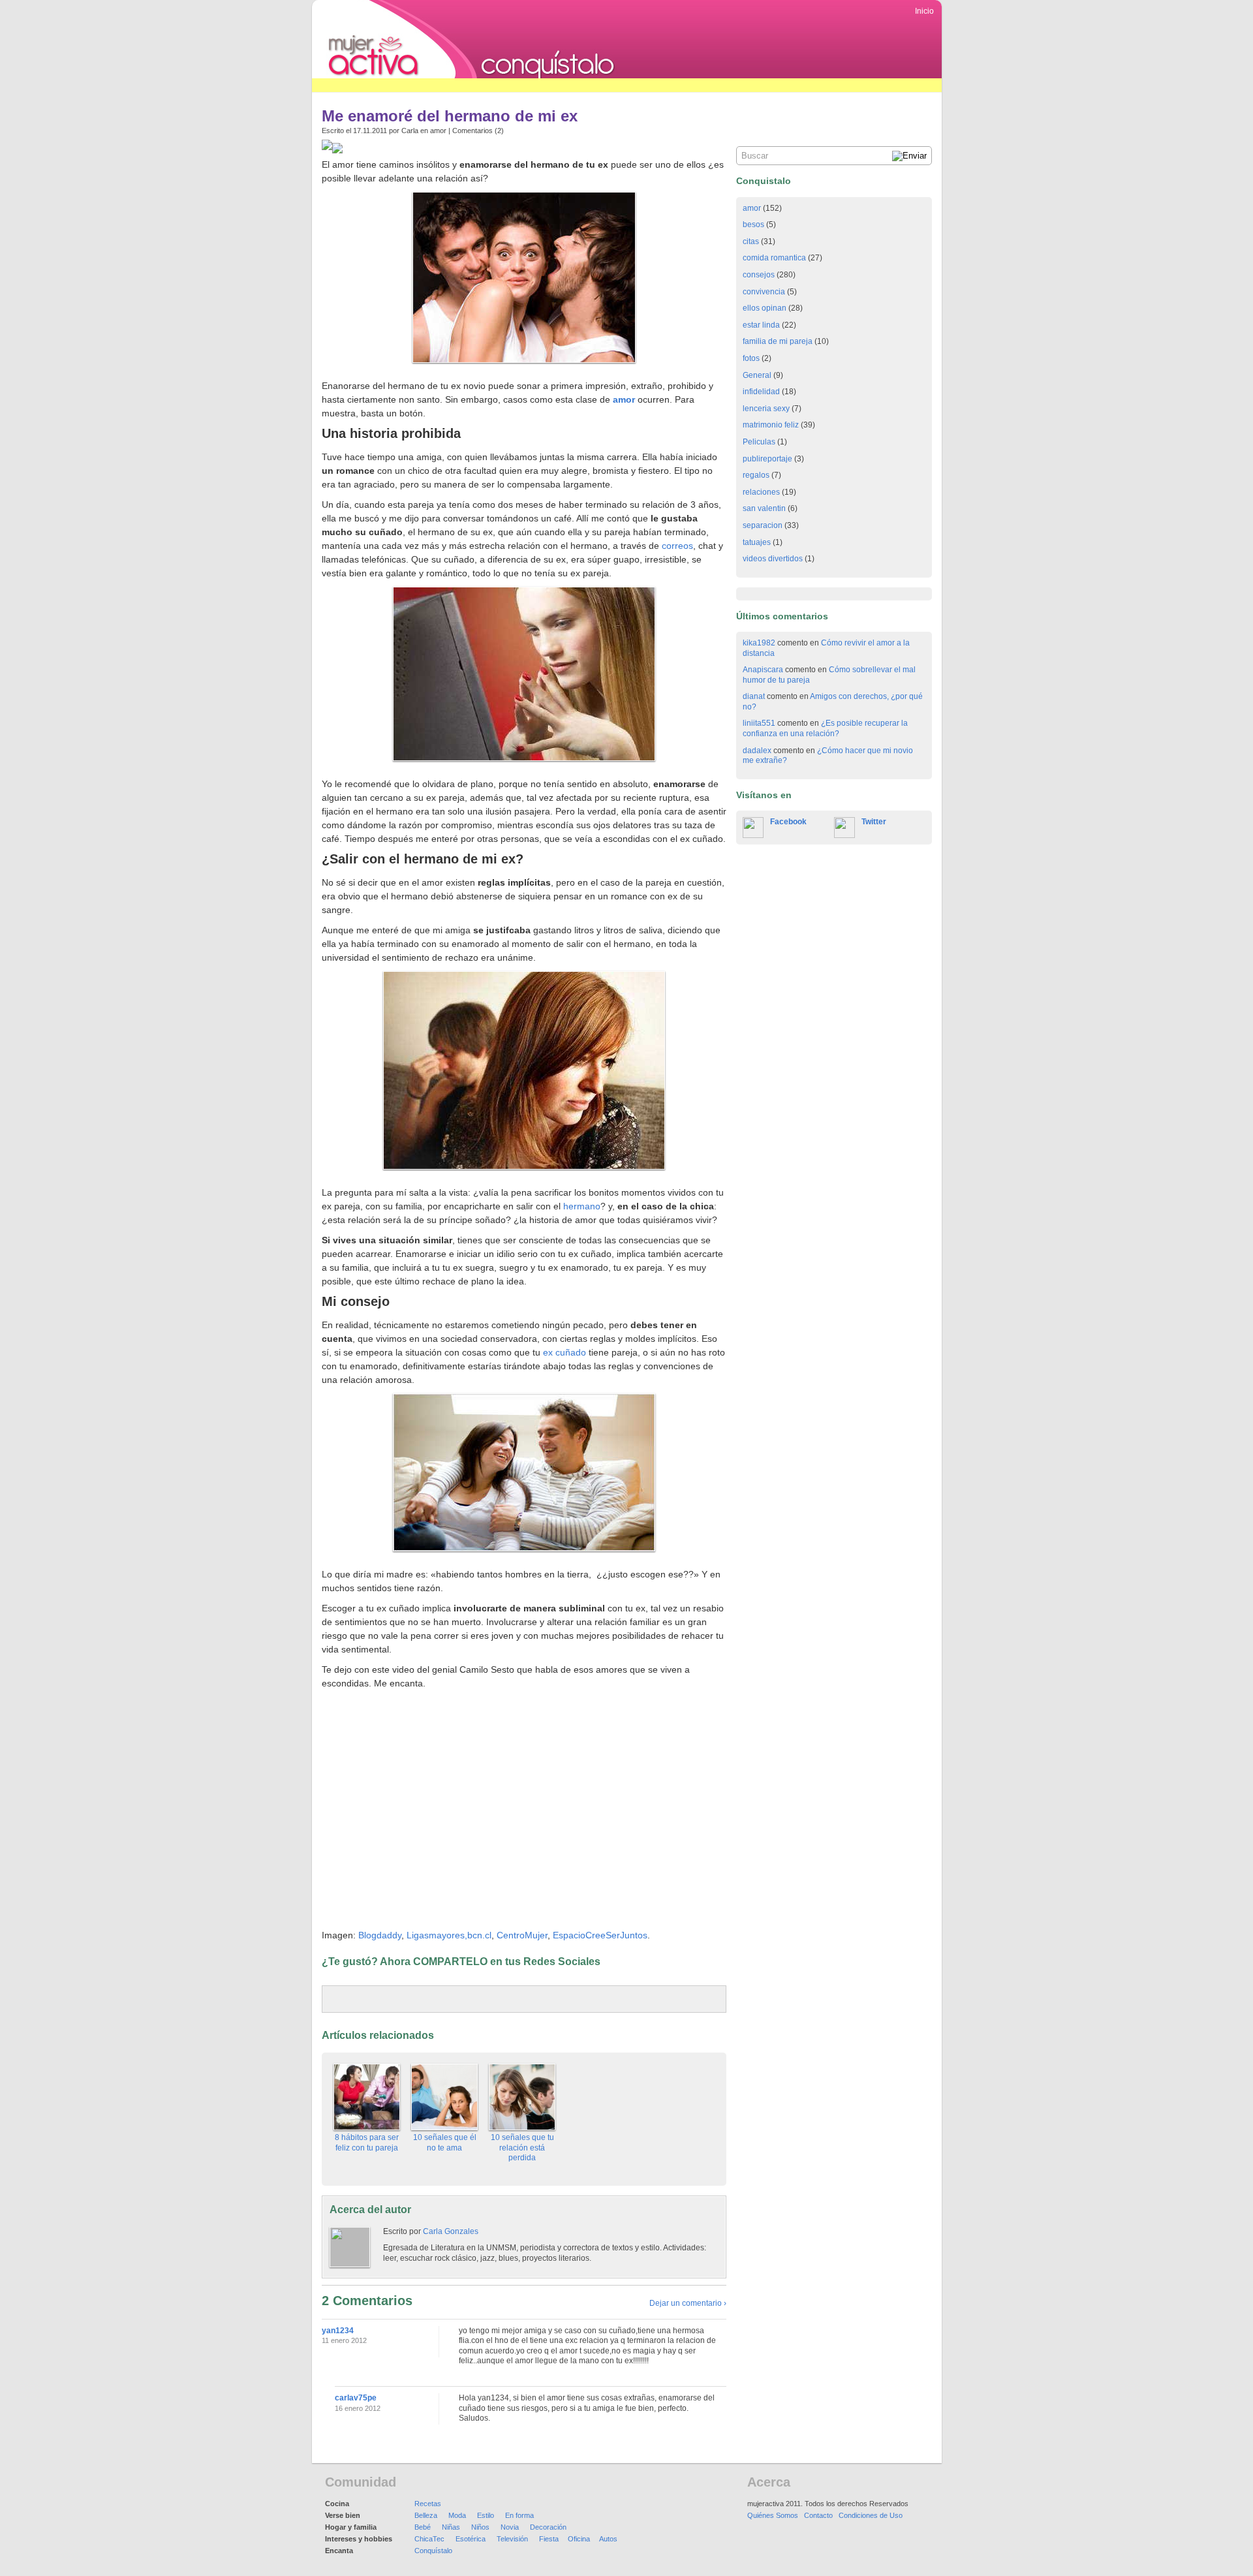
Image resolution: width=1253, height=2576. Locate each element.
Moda (457, 2515)
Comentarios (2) (478, 131)
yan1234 (338, 2331)
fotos (751, 358)
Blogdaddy (380, 1935)
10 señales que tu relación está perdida (522, 2148)
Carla (410, 131)
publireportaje (767, 459)
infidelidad (761, 392)
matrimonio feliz (771, 425)
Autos (608, 2539)
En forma (519, 2515)
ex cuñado (565, 1352)
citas (751, 241)
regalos (756, 475)
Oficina (579, 2539)
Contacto (818, 2515)
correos (677, 546)
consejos (759, 275)
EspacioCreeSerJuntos (600, 1935)
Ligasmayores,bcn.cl (449, 1935)
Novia (510, 2527)
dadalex (757, 751)
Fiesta (549, 2539)
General (757, 375)
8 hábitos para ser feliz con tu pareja (367, 2143)
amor (438, 131)
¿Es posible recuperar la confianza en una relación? (825, 728)
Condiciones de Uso (871, 2515)
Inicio (924, 11)
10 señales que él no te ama (445, 2143)
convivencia (764, 292)
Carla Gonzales (451, 2231)
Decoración (548, 2527)
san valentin (764, 508)
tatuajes (757, 542)
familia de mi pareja (778, 341)
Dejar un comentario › (688, 2303)
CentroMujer (522, 1935)
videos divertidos (773, 559)
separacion (763, 525)
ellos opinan (765, 308)
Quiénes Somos (773, 2515)
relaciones (761, 492)
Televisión (512, 2539)
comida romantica (774, 258)
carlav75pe (356, 2398)
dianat (754, 696)
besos (753, 225)
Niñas (451, 2527)
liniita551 (759, 723)
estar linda (761, 325)
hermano (582, 1206)
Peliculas (759, 442)
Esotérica (471, 2539)
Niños (480, 2527)
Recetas (428, 2504)
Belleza (426, 2515)
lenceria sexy (766, 409)
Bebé (423, 2527)
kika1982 (759, 643)
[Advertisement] (549, 85)
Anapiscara (763, 670)
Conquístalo (433, 2551)
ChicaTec (429, 2539)
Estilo (486, 2515)
